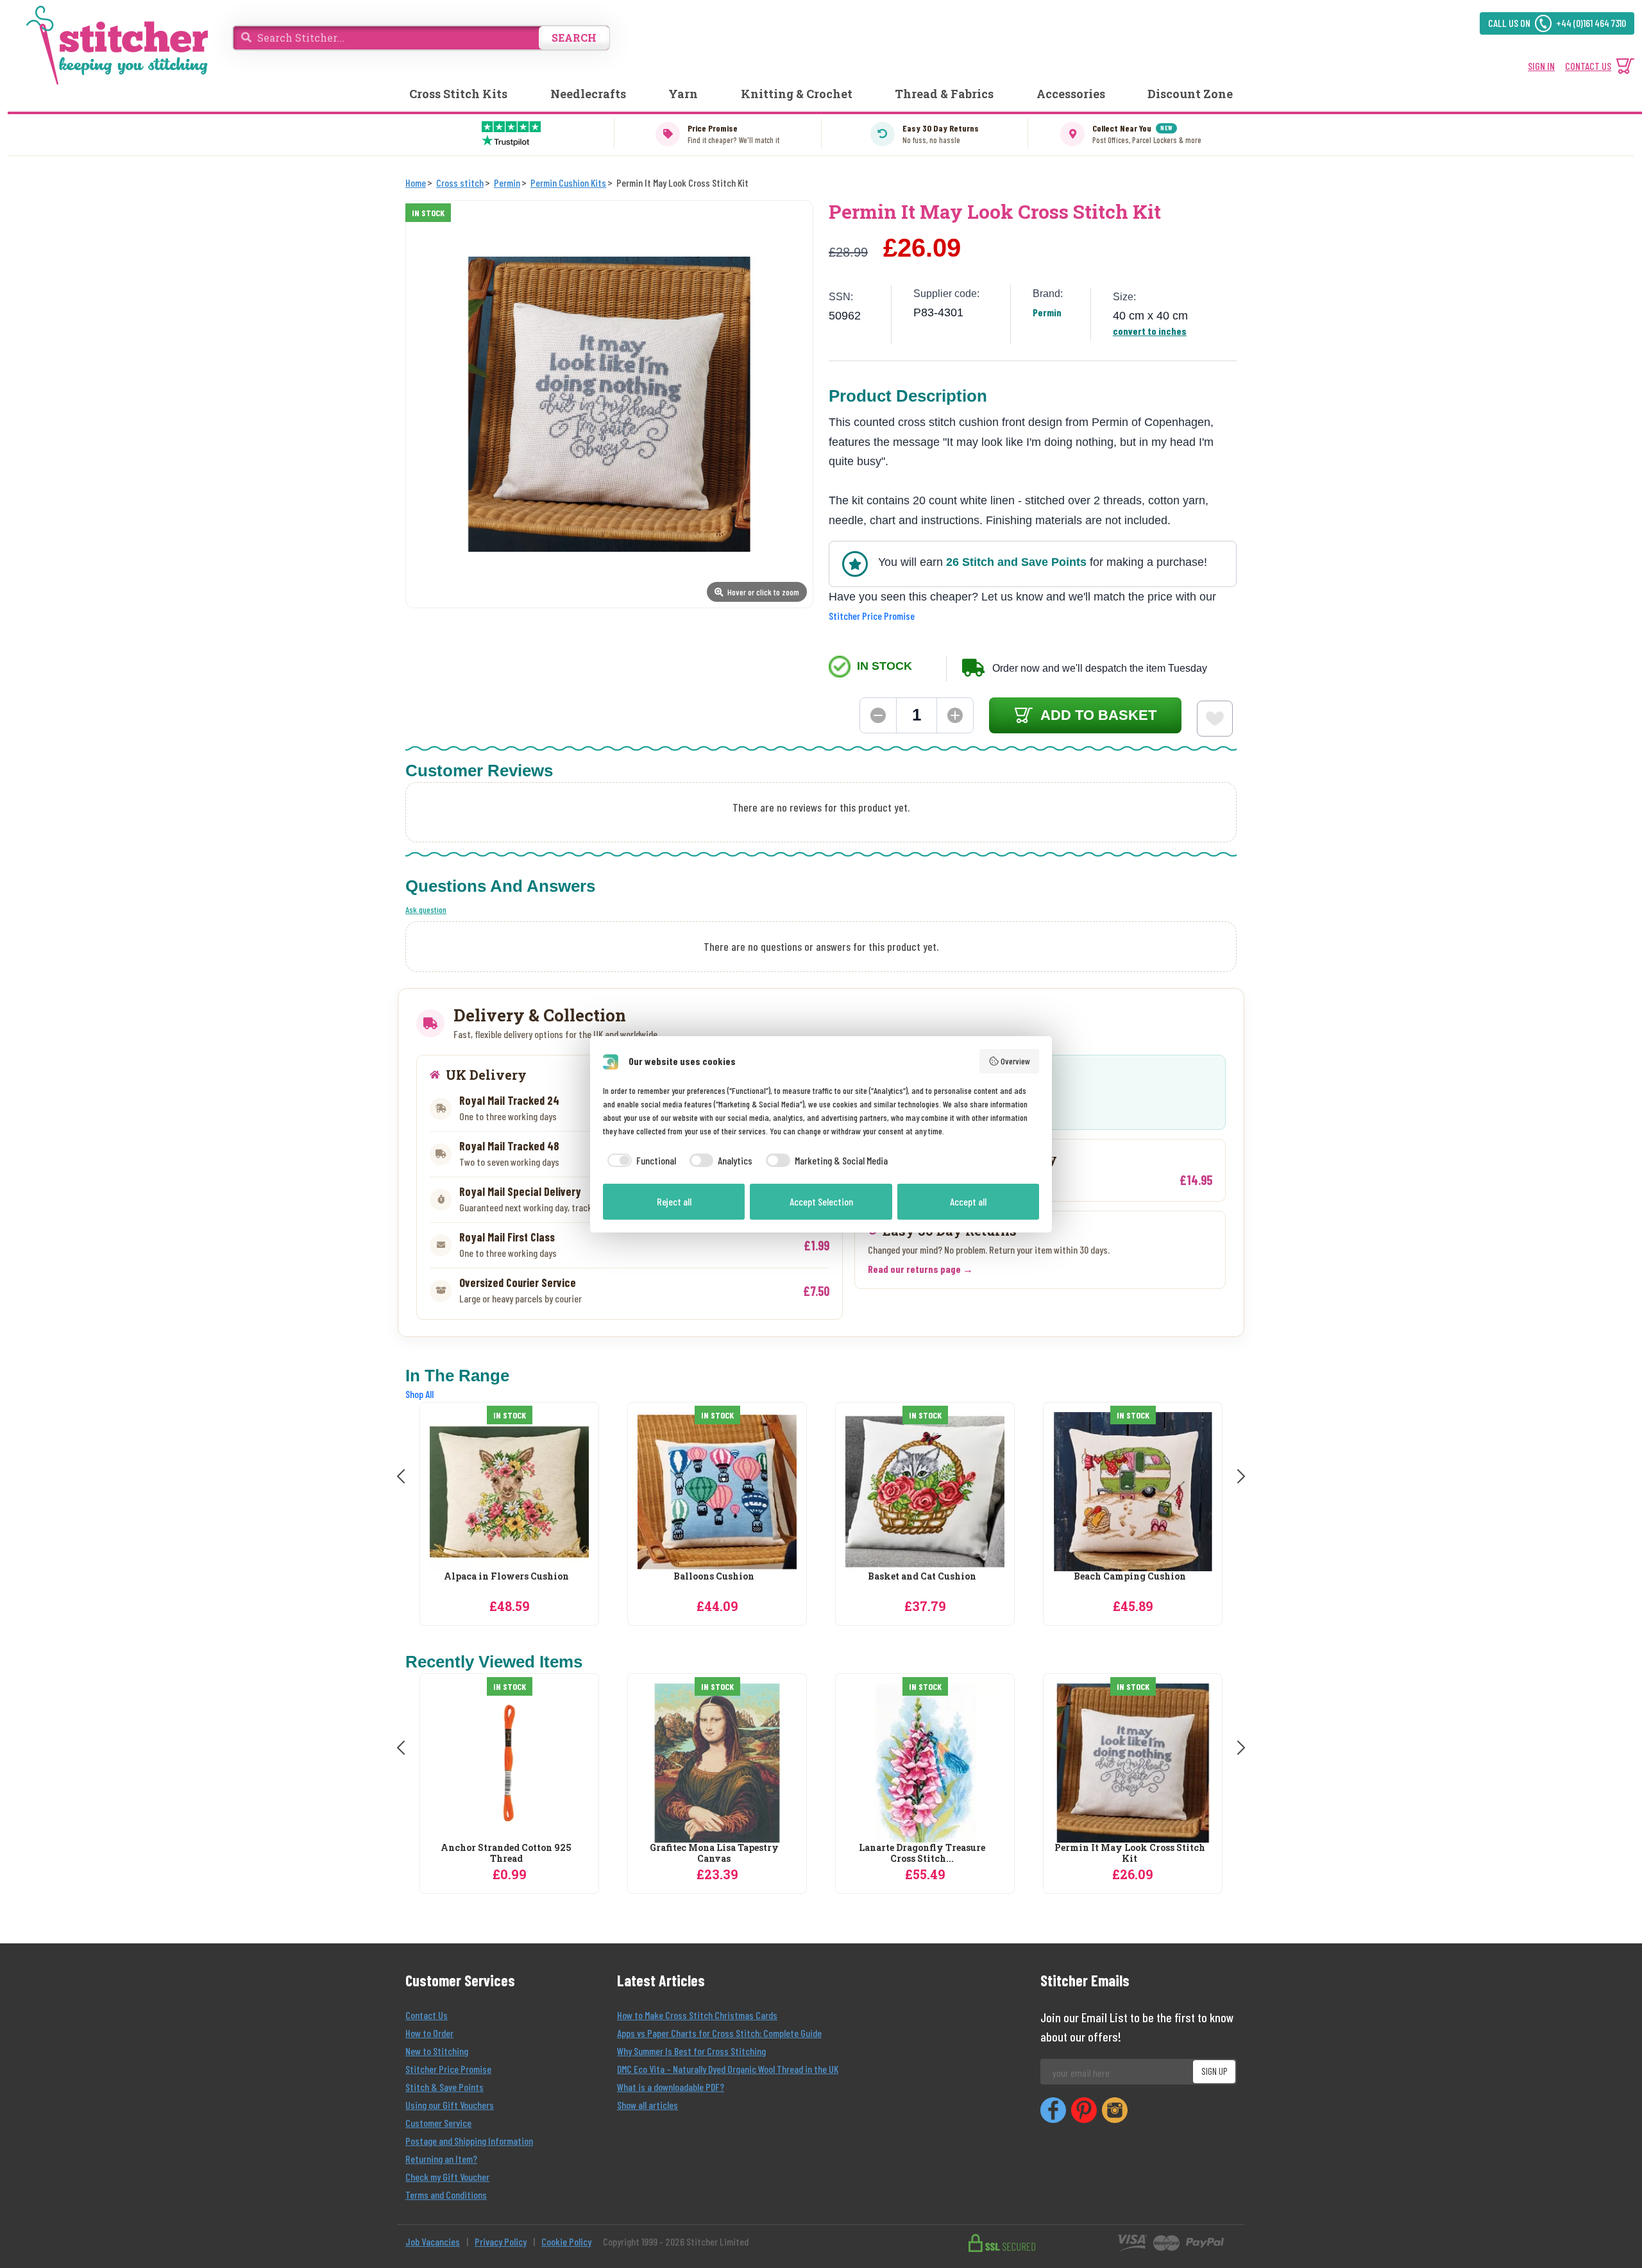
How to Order (429, 2033)
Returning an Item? (441, 2159)
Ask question (426, 909)
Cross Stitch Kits (458, 94)
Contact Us (427, 2015)
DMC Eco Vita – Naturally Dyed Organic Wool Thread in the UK (728, 2069)
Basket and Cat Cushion (922, 1577)
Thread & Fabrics (944, 94)
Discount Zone (1190, 94)
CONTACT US (1588, 66)
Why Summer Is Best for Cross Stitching (691, 2051)
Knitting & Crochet (797, 94)
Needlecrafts (588, 94)
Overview (1015, 1061)
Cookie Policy (566, 2241)
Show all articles (647, 2105)
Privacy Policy (501, 2241)
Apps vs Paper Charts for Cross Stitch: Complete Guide (719, 2033)
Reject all (674, 1201)
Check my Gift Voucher (447, 2177)
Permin (1047, 312)
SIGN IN (1541, 66)
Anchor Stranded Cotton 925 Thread (506, 1854)
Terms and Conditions (446, 2195)
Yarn (683, 94)
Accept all (968, 1201)
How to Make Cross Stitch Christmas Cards (697, 2015)
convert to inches (1150, 331)
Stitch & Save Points (444, 2087)
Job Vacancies (433, 2241)
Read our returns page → (920, 1269)
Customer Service (438, 2123)
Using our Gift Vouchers (450, 2105)
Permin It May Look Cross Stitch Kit (1130, 1854)
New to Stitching (437, 2051)
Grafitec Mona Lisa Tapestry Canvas (714, 1854)
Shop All (419, 1394)
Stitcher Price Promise (872, 616)
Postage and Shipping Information (469, 2141)
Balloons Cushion (714, 1577)
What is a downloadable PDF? (671, 2087)
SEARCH (574, 38)
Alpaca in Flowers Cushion (506, 1577)
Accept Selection (821, 1201)
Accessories (1071, 94)
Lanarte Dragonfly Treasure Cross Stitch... (922, 1854)
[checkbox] (639, 1161)
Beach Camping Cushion (1130, 1577)
